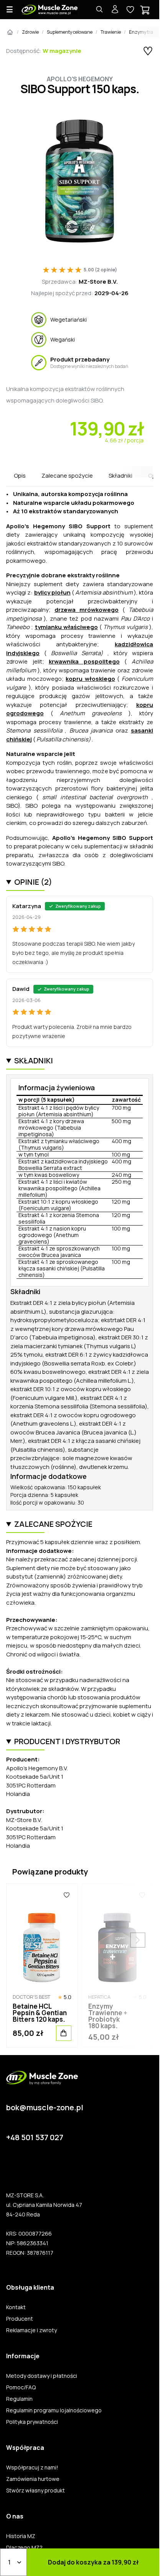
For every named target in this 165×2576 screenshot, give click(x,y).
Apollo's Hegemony (80, 79)
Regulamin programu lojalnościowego (54, 2410)
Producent (20, 2319)
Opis (20, 476)
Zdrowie (30, 32)
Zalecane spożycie (67, 476)
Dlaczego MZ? (24, 2548)
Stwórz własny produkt (35, 2491)
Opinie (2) (33, 882)
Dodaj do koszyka (93, 2562)
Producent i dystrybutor (67, 1741)
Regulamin (19, 2399)
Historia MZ (21, 2536)
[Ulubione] (67, 1895)
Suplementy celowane (70, 32)
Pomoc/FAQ (21, 2387)
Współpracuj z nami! (32, 2468)
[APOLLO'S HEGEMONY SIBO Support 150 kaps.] (80, 181)
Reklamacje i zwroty (31, 2330)
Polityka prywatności (32, 2422)
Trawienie (111, 32)
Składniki (120, 476)
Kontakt (16, 2307)
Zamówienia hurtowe (33, 2479)
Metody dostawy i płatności (42, 2376)
